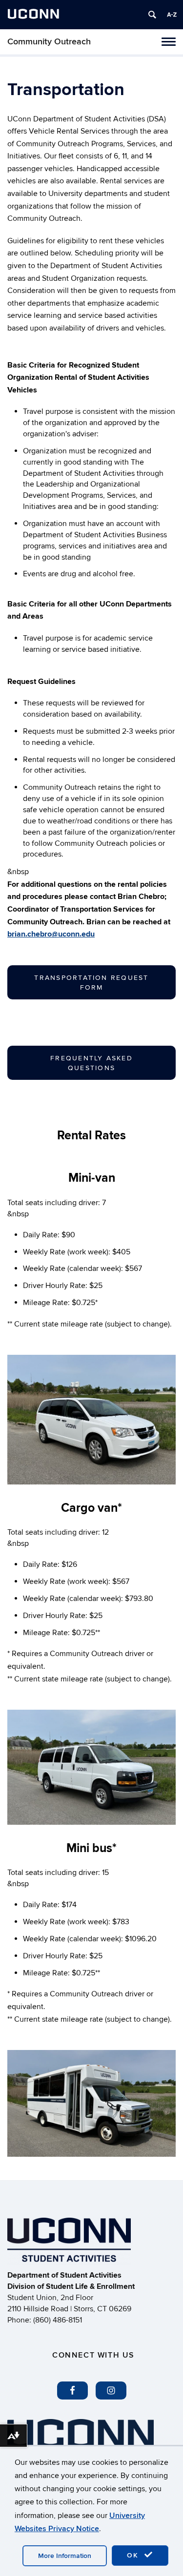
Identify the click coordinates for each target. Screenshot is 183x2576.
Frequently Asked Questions (91, 1063)
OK (134, 2555)
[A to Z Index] (172, 15)
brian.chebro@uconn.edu (51, 934)
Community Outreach (49, 42)
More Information (65, 2556)
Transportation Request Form (91, 983)
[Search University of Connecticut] (152, 15)
